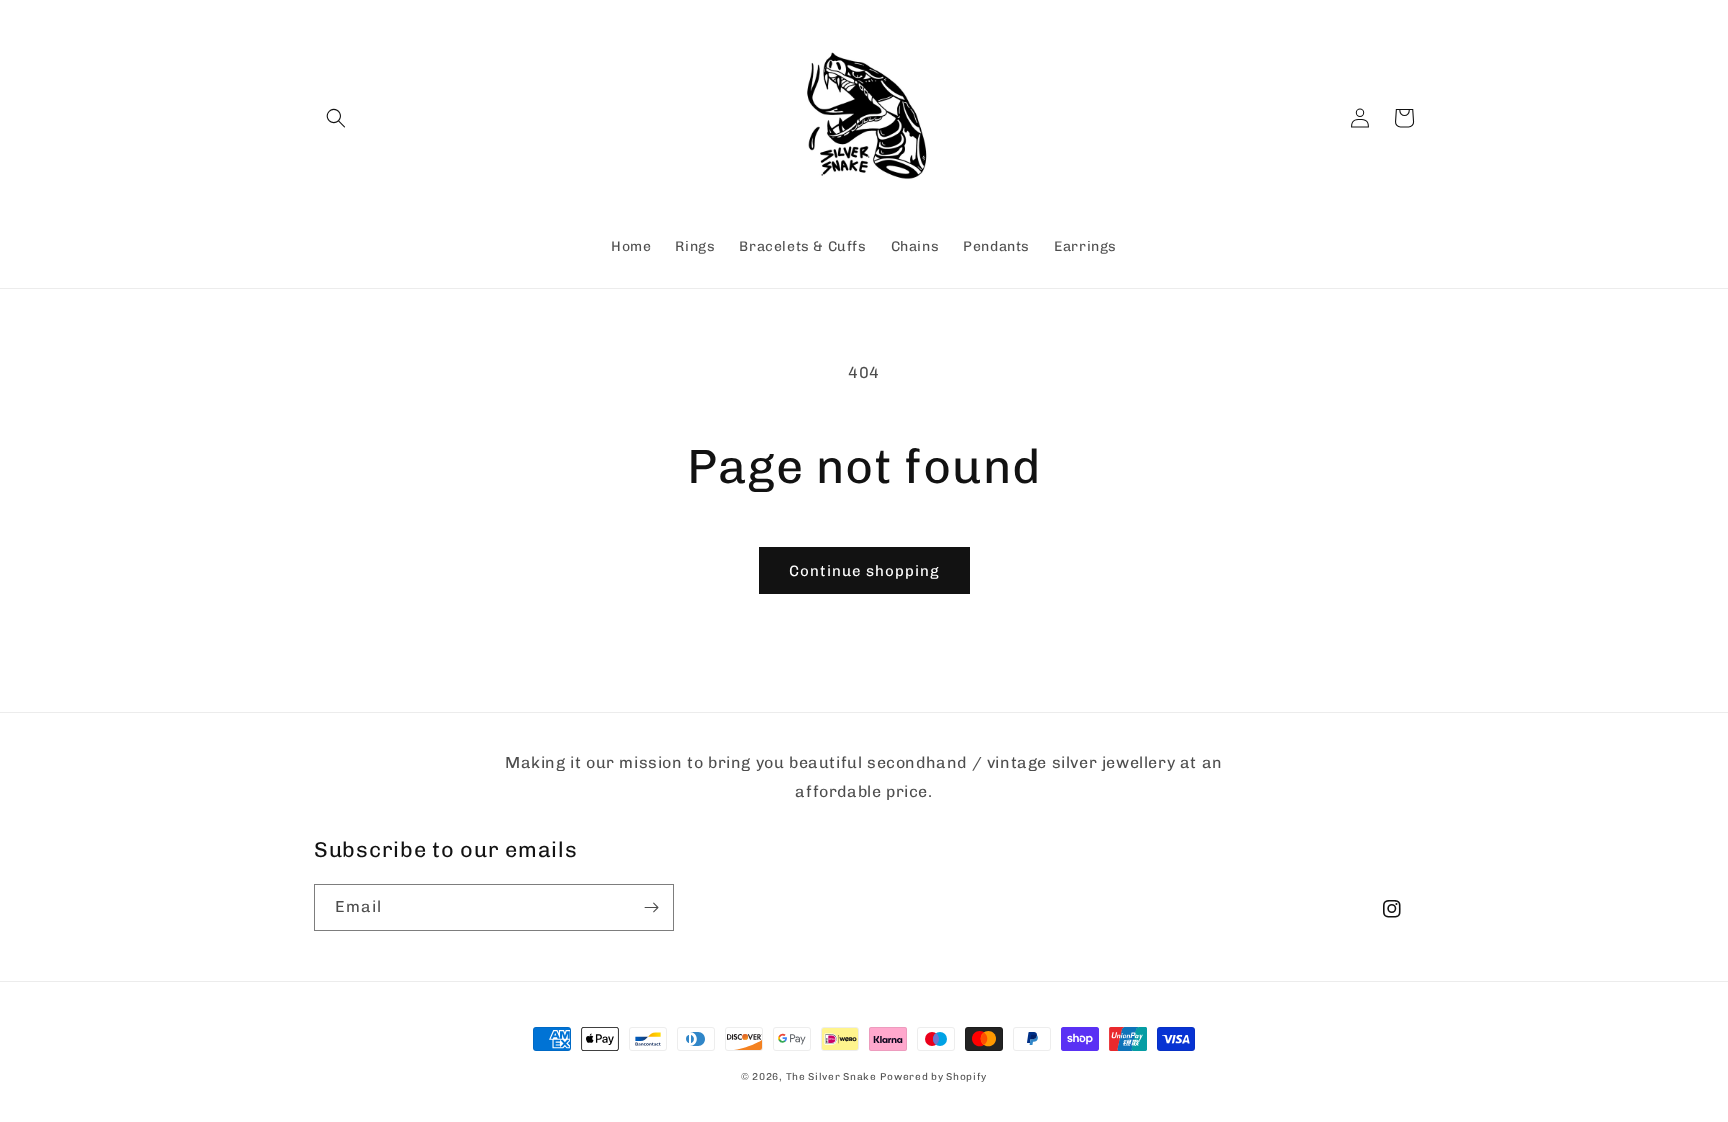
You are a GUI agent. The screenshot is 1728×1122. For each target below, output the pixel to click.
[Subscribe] (651, 907)
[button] (336, 118)
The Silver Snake (831, 1077)
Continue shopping (864, 571)
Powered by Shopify (933, 1077)
